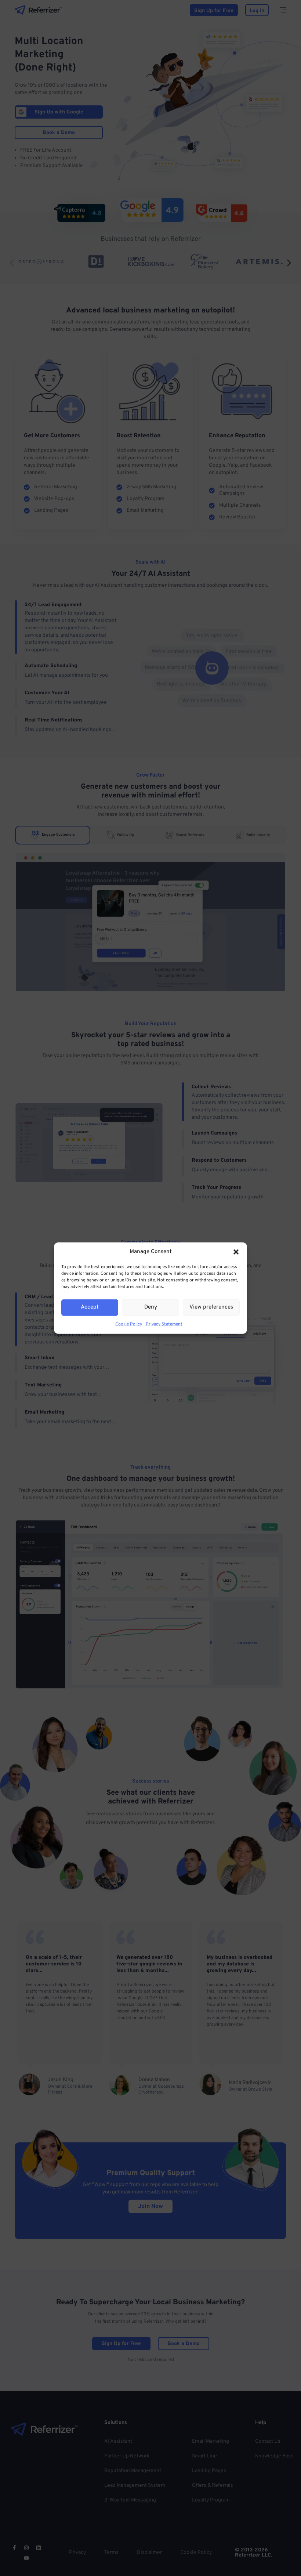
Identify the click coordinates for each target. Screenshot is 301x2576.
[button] (236, 1252)
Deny (151, 1307)
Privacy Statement (164, 1324)
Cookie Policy (129, 1324)
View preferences (211, 1307)
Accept (90, 1307)
